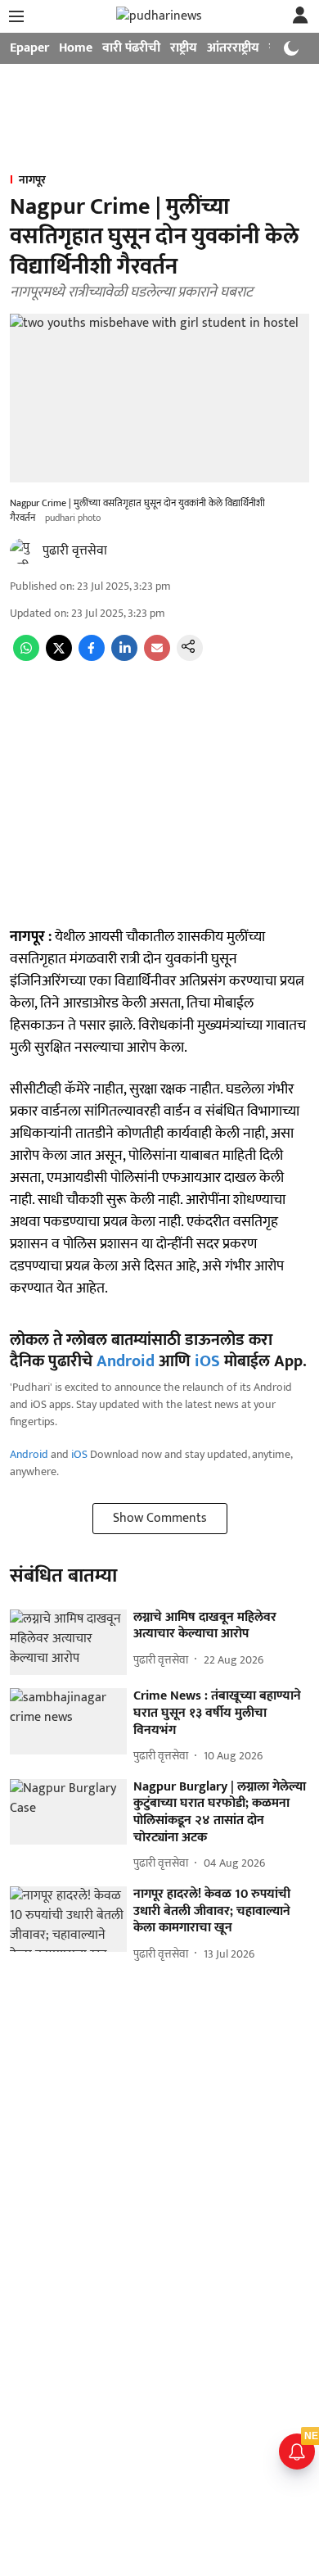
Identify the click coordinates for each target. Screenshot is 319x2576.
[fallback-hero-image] (68, 1643)
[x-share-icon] (59, 657)
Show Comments (160, 1518)
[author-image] (23, 551)
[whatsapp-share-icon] (26, 657)
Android (126, 1361)
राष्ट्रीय (184, 48)
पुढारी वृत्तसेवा (75, 551)
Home (76, 48)
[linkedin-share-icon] (124, 657)
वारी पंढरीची (131, 48)
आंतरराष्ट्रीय (233, 48)
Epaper (29, 48)
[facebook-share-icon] (92, 657)
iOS (207, 1361)
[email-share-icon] (157, 657)
